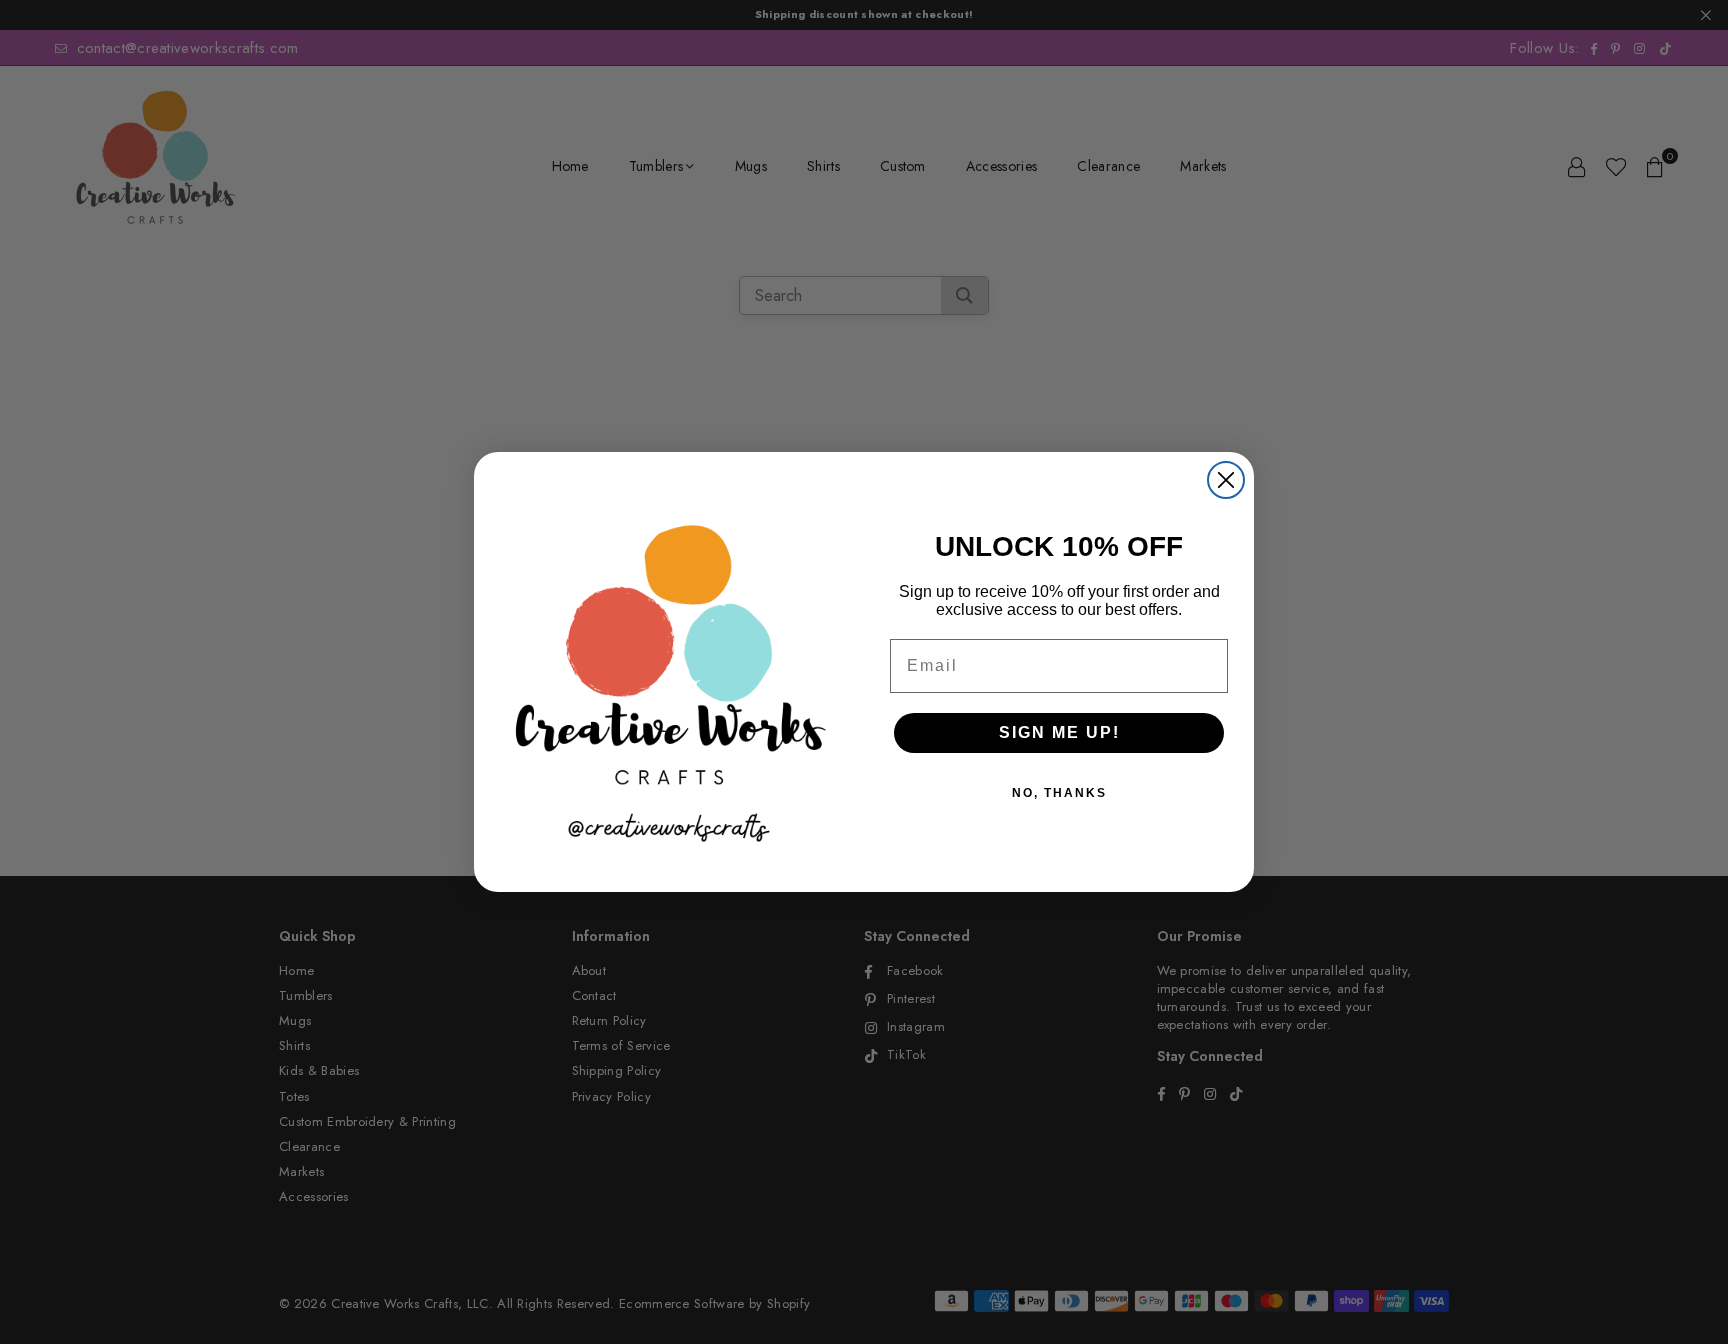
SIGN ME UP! (1059, 732)
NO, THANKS (1059, 793)
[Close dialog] (1226, 480)
